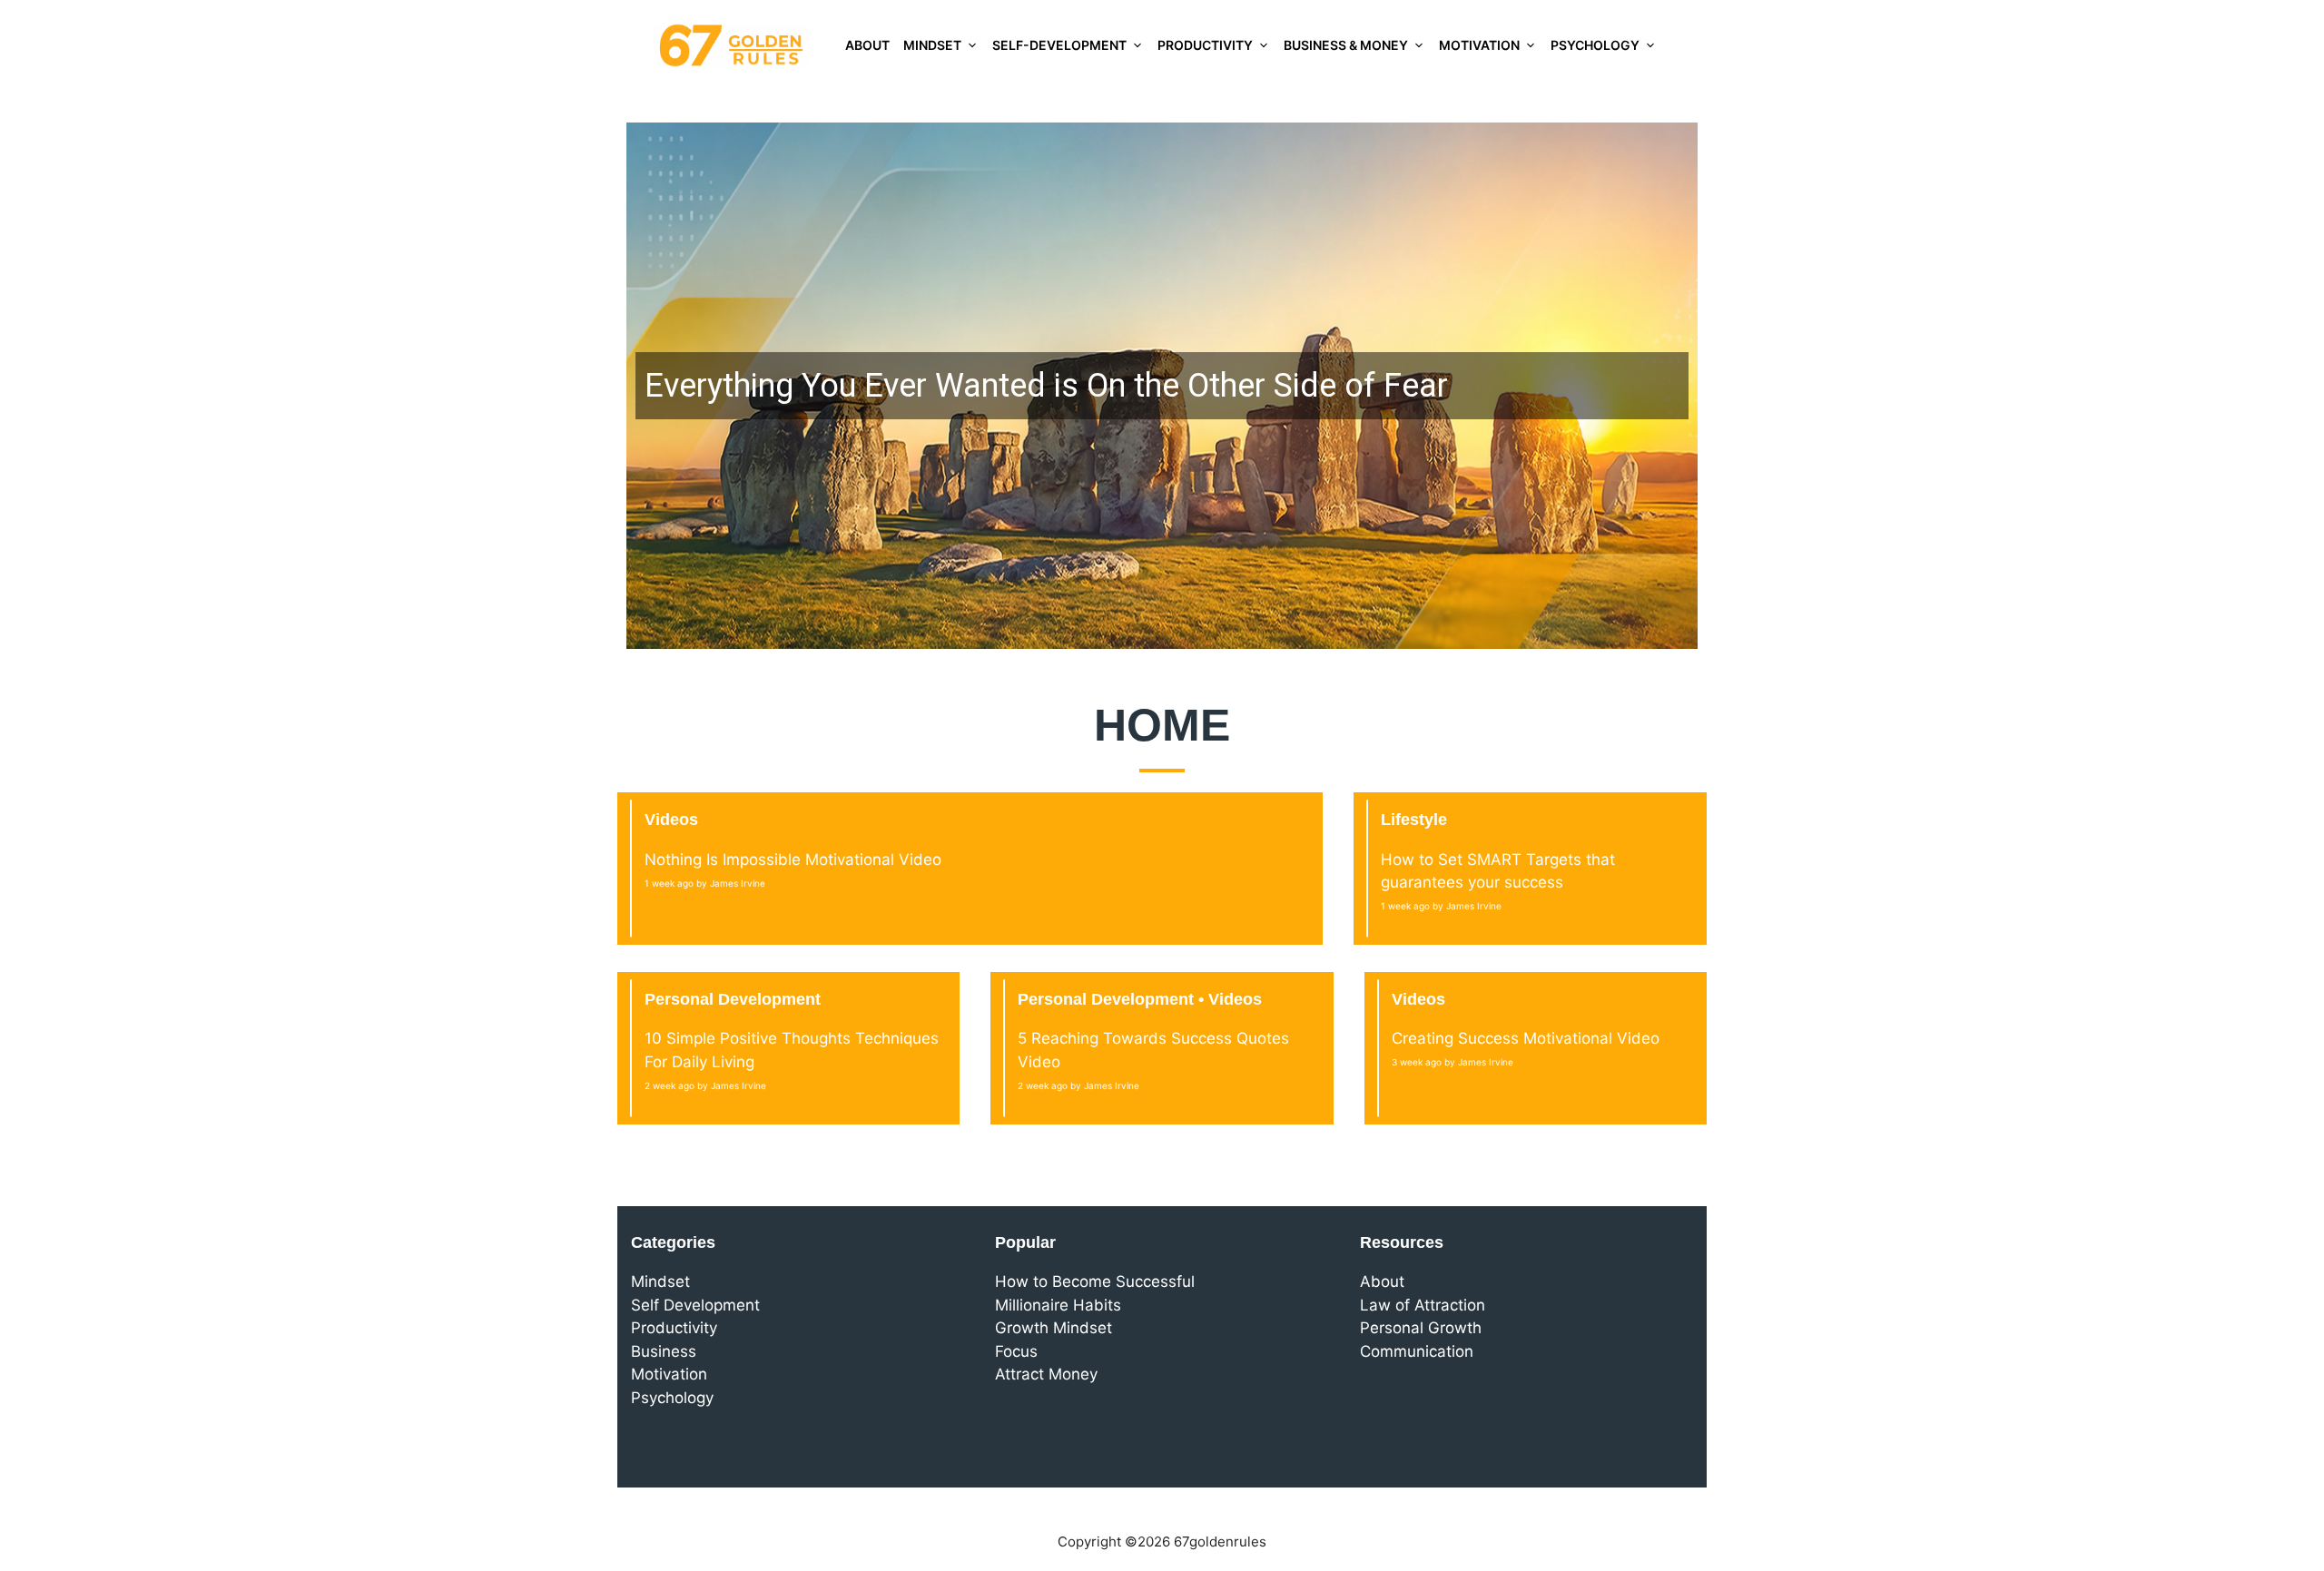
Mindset (932, 45)
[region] (1162, 386)
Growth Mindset (1054, 1328)
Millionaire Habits (1058, 1305)
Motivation (1479, 45)
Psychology (1595, 45)
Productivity (1205, 45)
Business (664, 1351)
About (867, 45)
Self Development (695, 1305)
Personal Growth (1421, 1328)
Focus (1016, 1351)
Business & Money (1346, 45)
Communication (1417, 1351)
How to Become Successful (1095, 1281)
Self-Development (1059, 45)
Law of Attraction (1423, 1305)
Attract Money (1046, 1374)
